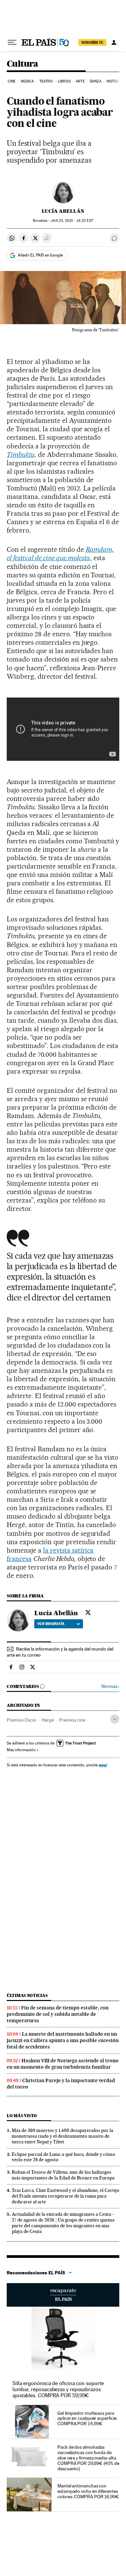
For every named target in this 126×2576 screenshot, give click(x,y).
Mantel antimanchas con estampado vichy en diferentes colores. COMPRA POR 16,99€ (88, 2491)
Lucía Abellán (63, 211)
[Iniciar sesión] (114, 42)
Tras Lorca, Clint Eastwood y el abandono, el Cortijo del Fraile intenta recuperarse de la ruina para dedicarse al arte (66, 2196)
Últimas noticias (27, 1995)
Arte (80, 81)
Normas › (110, 1686)
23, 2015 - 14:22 (72, 221)
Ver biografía (51, 1624)
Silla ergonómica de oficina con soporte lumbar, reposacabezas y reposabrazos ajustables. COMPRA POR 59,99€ (58, 2389)
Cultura (23, 64)
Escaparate (63, 2295)
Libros (64, 81)
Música (28, 81)
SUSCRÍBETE (92, 42)
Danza (96, 81)
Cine (12, 81)
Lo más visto (22, 2116)
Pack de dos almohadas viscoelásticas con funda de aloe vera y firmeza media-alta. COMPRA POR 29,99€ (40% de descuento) (88, 2458)
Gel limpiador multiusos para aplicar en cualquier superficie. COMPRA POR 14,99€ (87, 2418)
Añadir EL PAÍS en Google (40, 255)
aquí (103, 1765)
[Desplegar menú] (12, 42)
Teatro (46, 81)
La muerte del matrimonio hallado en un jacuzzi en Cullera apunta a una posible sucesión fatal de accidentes (63, 2040)
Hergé (48, 1720)
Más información (21, 1750)
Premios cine (72, 1720)
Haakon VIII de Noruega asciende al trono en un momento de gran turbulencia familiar (63, 2064)
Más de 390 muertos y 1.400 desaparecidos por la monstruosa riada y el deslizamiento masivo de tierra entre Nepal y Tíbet (62, 2136)
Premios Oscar (22, 1720)
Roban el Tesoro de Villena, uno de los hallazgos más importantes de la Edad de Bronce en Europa (63, 2175)
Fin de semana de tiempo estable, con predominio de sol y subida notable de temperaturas (58, 2014)
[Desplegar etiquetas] (115, 1719)
